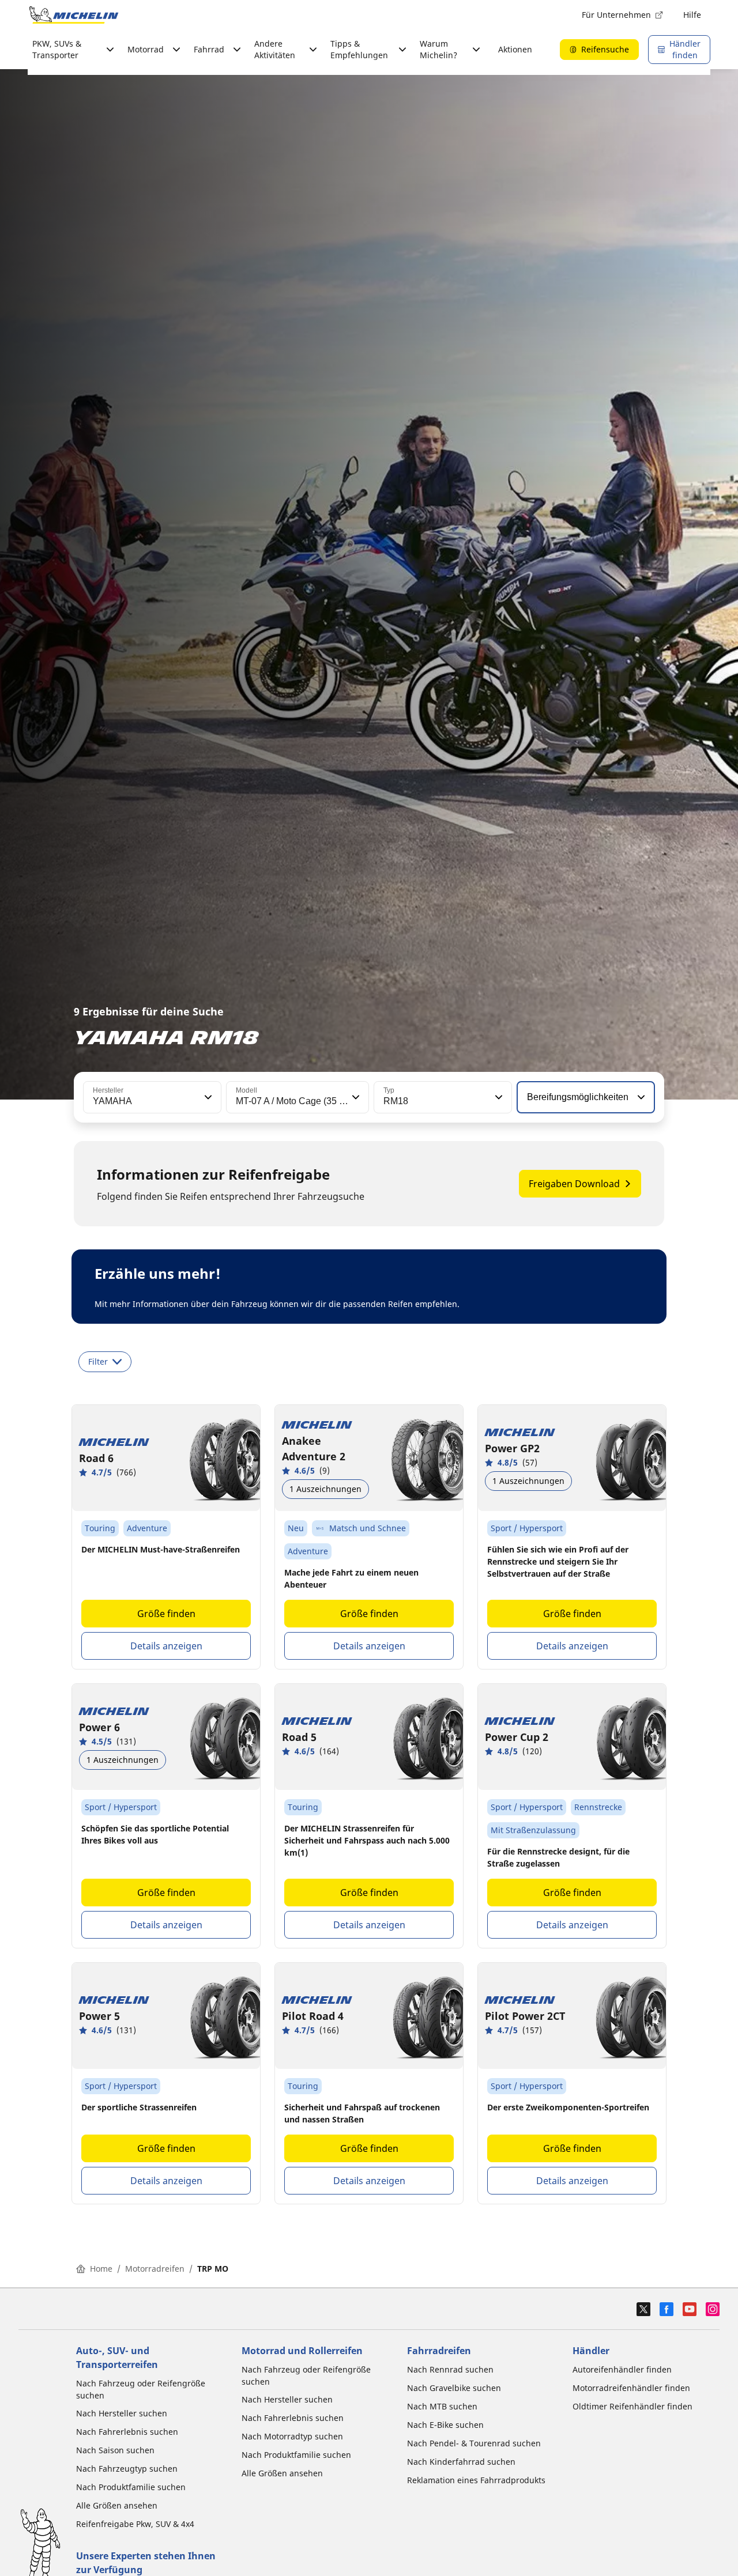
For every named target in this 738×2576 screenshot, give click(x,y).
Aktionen (515, 49)
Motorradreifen (155, 2269)
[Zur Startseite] (74, 15)
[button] (207, 1097)
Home (101, 2269)
